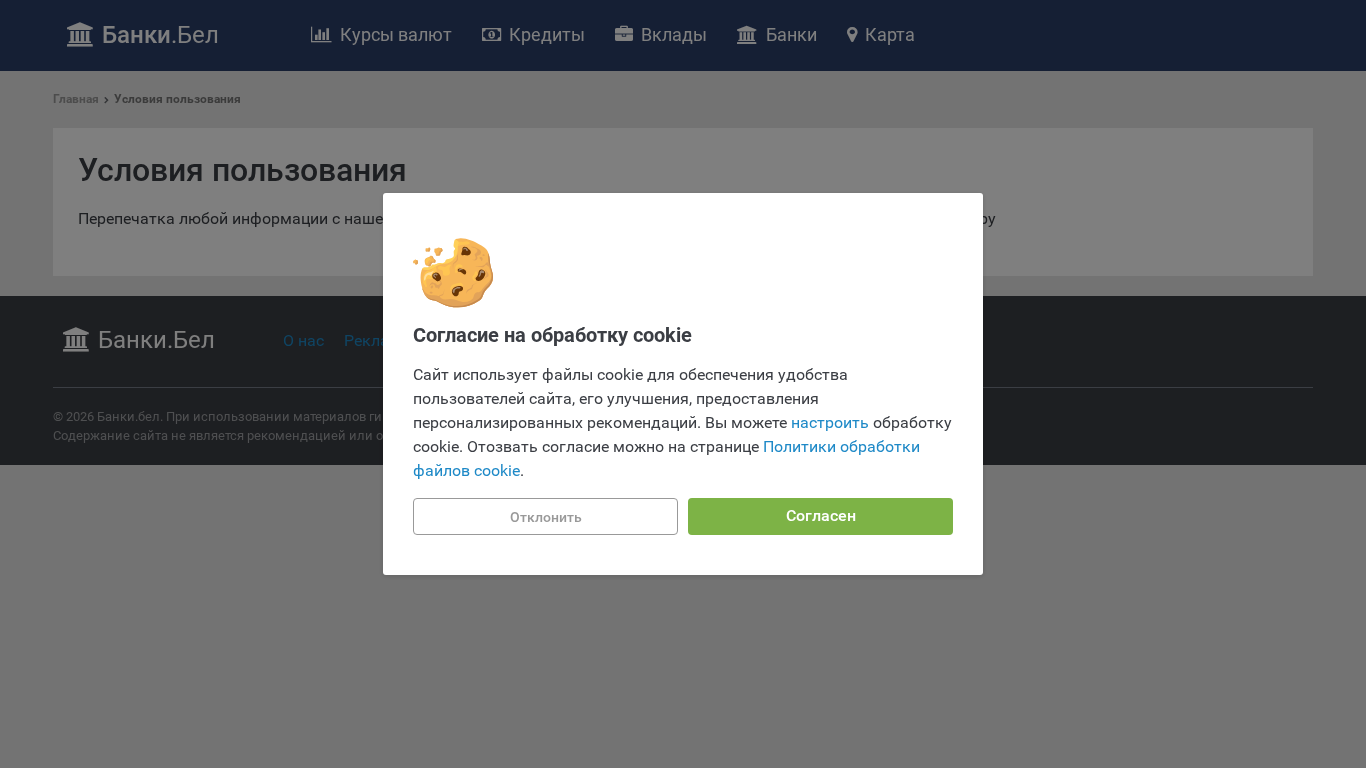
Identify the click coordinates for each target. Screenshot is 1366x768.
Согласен (821, 515)
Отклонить (546, 517)
